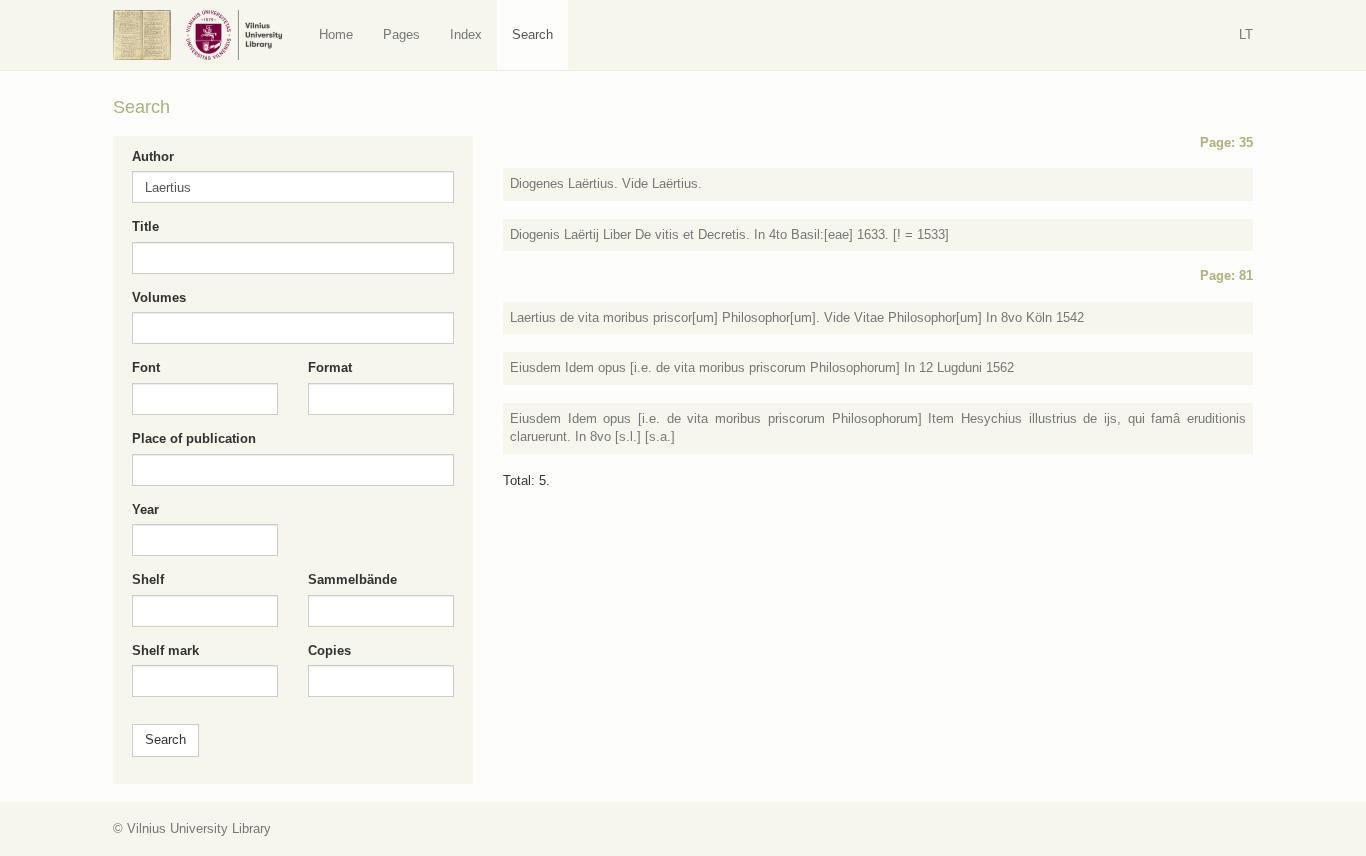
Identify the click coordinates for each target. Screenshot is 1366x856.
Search (532, 34)
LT (1246, 34)
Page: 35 (1226, 142)
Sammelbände (352, 579)
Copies (329, 650)
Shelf (148, 579)
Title (145, 226)
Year (145, 509)
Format (330, 367)
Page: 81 (1226, 275)
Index (466, 34)
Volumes (159, 297)
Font (146, 367)
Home (336, 34)
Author (153, 156)
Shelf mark (165, 650)
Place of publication (194, 438)
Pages (401, 34)
